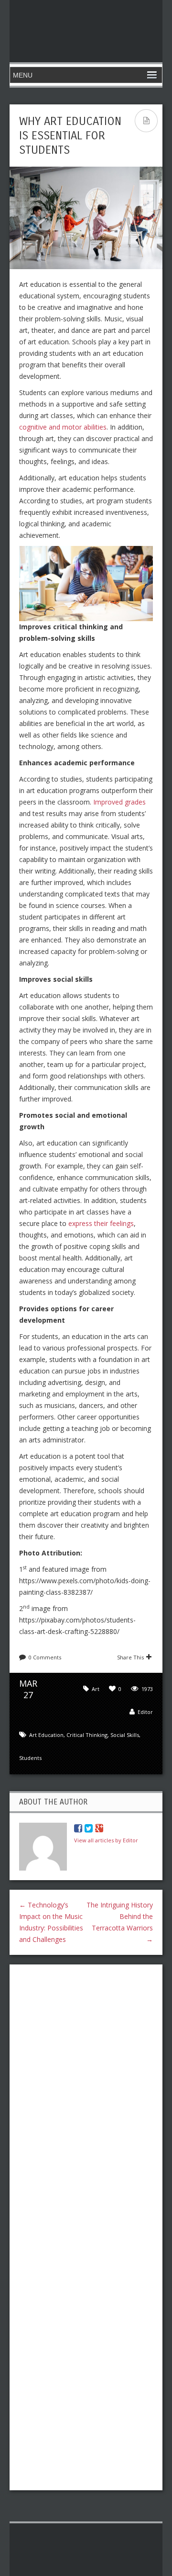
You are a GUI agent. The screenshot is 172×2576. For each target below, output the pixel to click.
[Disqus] (86, 2096)
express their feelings (100, 1223)
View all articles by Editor (106, 1840)
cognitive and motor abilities (63, 427)
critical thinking (87, 1735)
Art (96, 1689)
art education (46, 1735)
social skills (125, 1735)
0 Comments (45, 1657)
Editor (145, 1712)
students (30, 1758)
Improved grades (119, 802)
